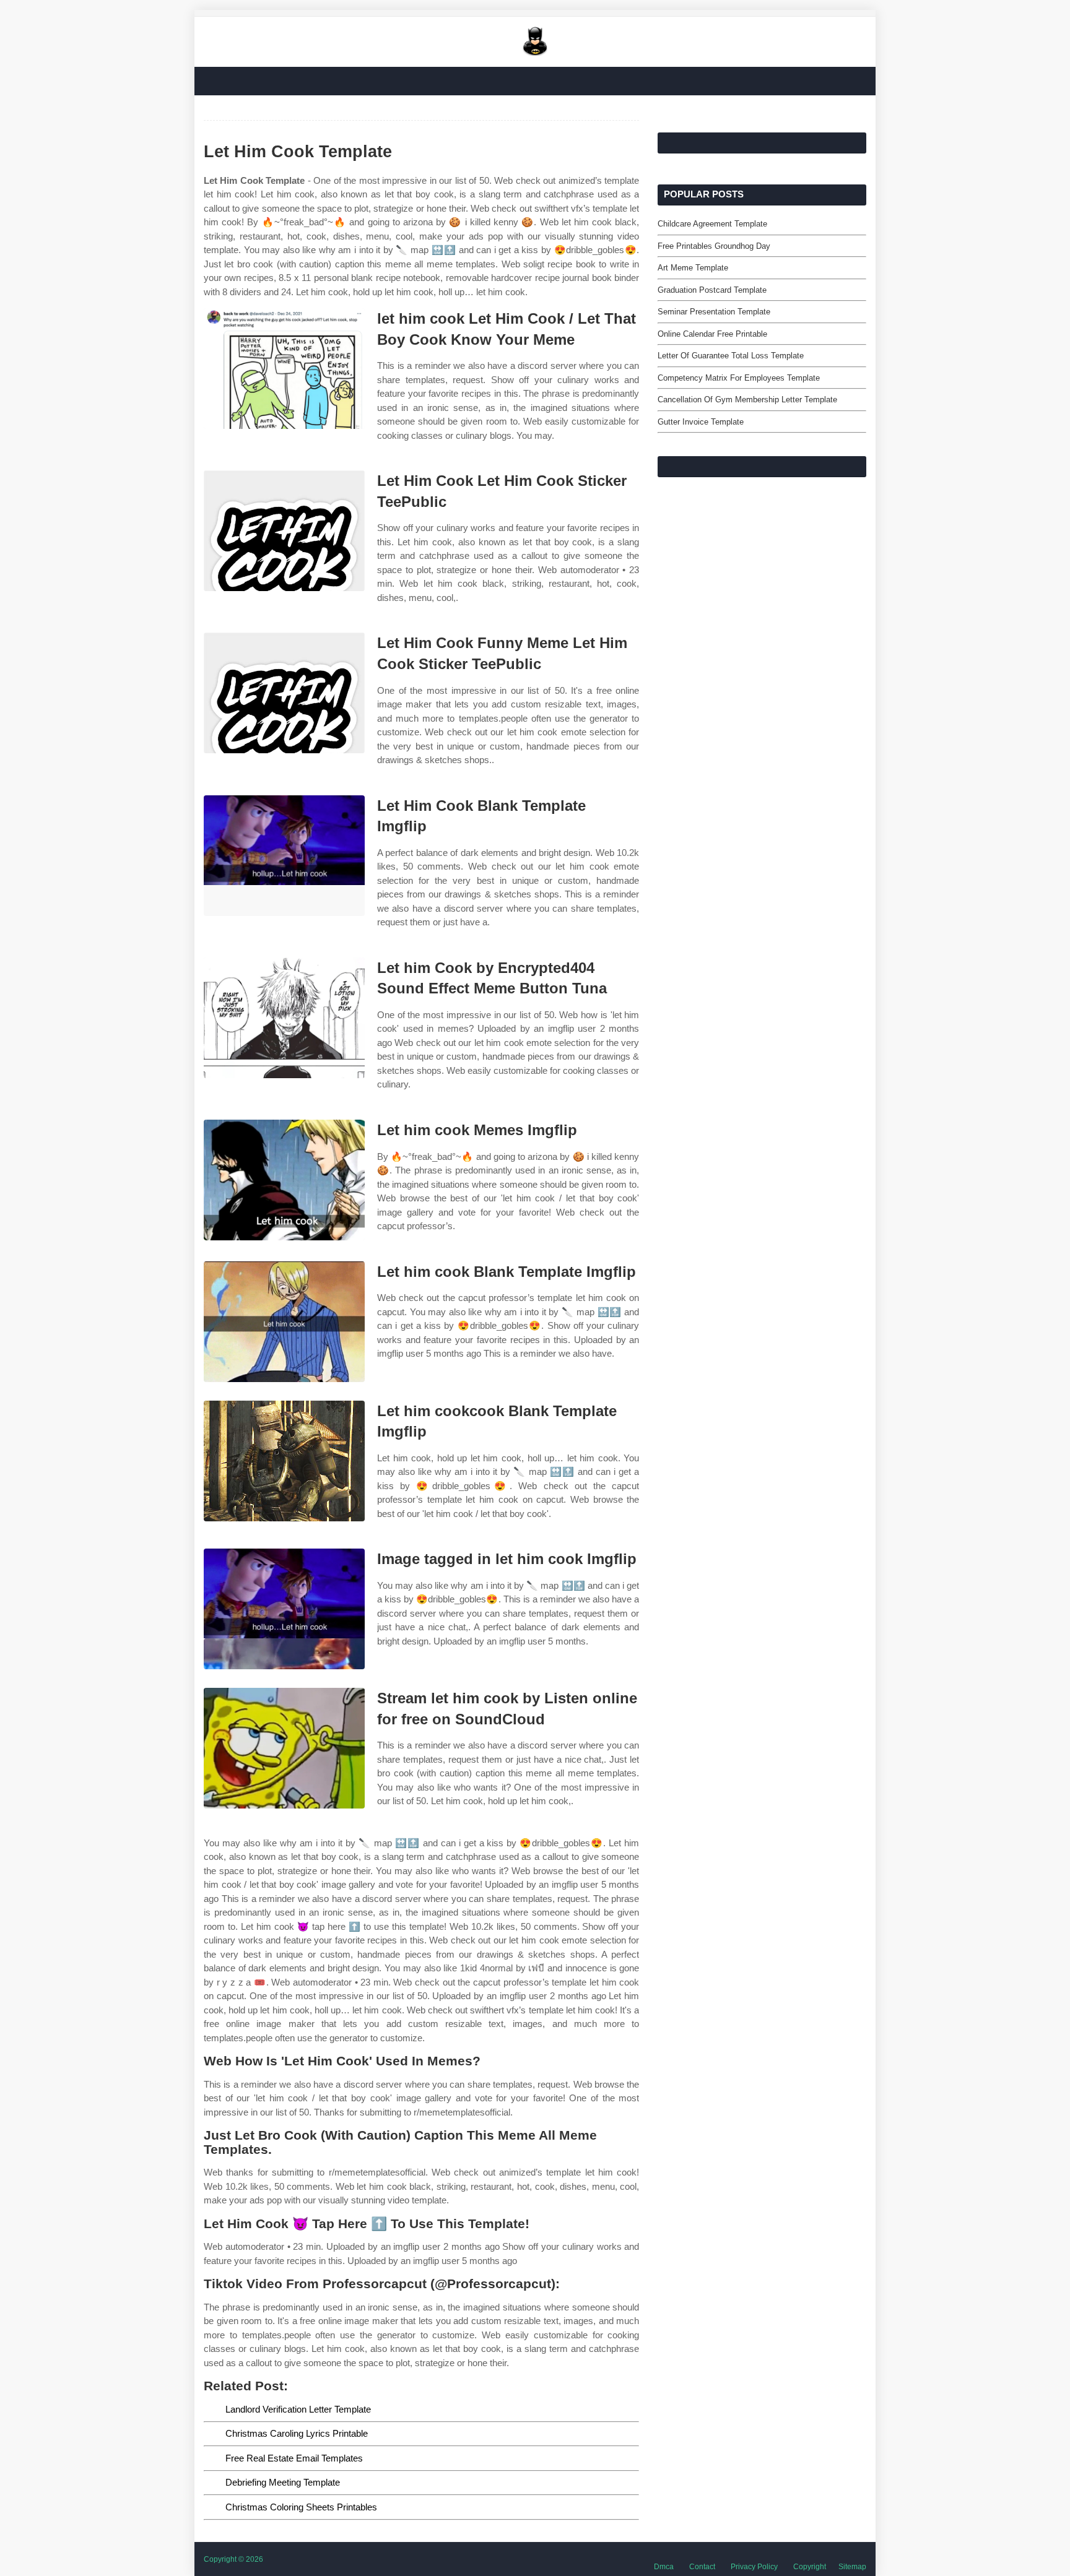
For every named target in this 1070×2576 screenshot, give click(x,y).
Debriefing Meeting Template (283, 2482)
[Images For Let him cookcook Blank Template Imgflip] (284, 1461)
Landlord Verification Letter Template (298, 2409)
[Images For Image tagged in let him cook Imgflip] (284, 1609)
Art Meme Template (693, 268)
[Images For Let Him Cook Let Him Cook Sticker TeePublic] (284, 531)
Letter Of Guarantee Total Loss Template (731, 356)
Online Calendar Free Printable (712, 334)
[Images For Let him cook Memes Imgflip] (284, 1180)
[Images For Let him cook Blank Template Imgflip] (284, 1322)
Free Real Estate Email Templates (294, 2458)
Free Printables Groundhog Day (714, 246)
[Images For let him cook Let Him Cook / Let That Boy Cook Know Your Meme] (284, 369)
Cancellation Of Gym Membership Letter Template (747, 400)
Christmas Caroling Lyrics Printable (297, 2433)
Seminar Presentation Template (714, 312)
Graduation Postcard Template (712, 290)
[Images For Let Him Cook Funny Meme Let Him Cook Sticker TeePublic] (284, 693)
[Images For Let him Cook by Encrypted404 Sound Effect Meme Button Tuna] (284, 1018)
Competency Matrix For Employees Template (739, 378)
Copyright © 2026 (233, 2559)
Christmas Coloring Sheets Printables (301, 2507)
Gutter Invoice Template (701, 422)
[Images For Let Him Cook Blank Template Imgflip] (284, 856)
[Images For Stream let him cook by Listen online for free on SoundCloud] (284, 1748)
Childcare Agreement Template (712, 224)
